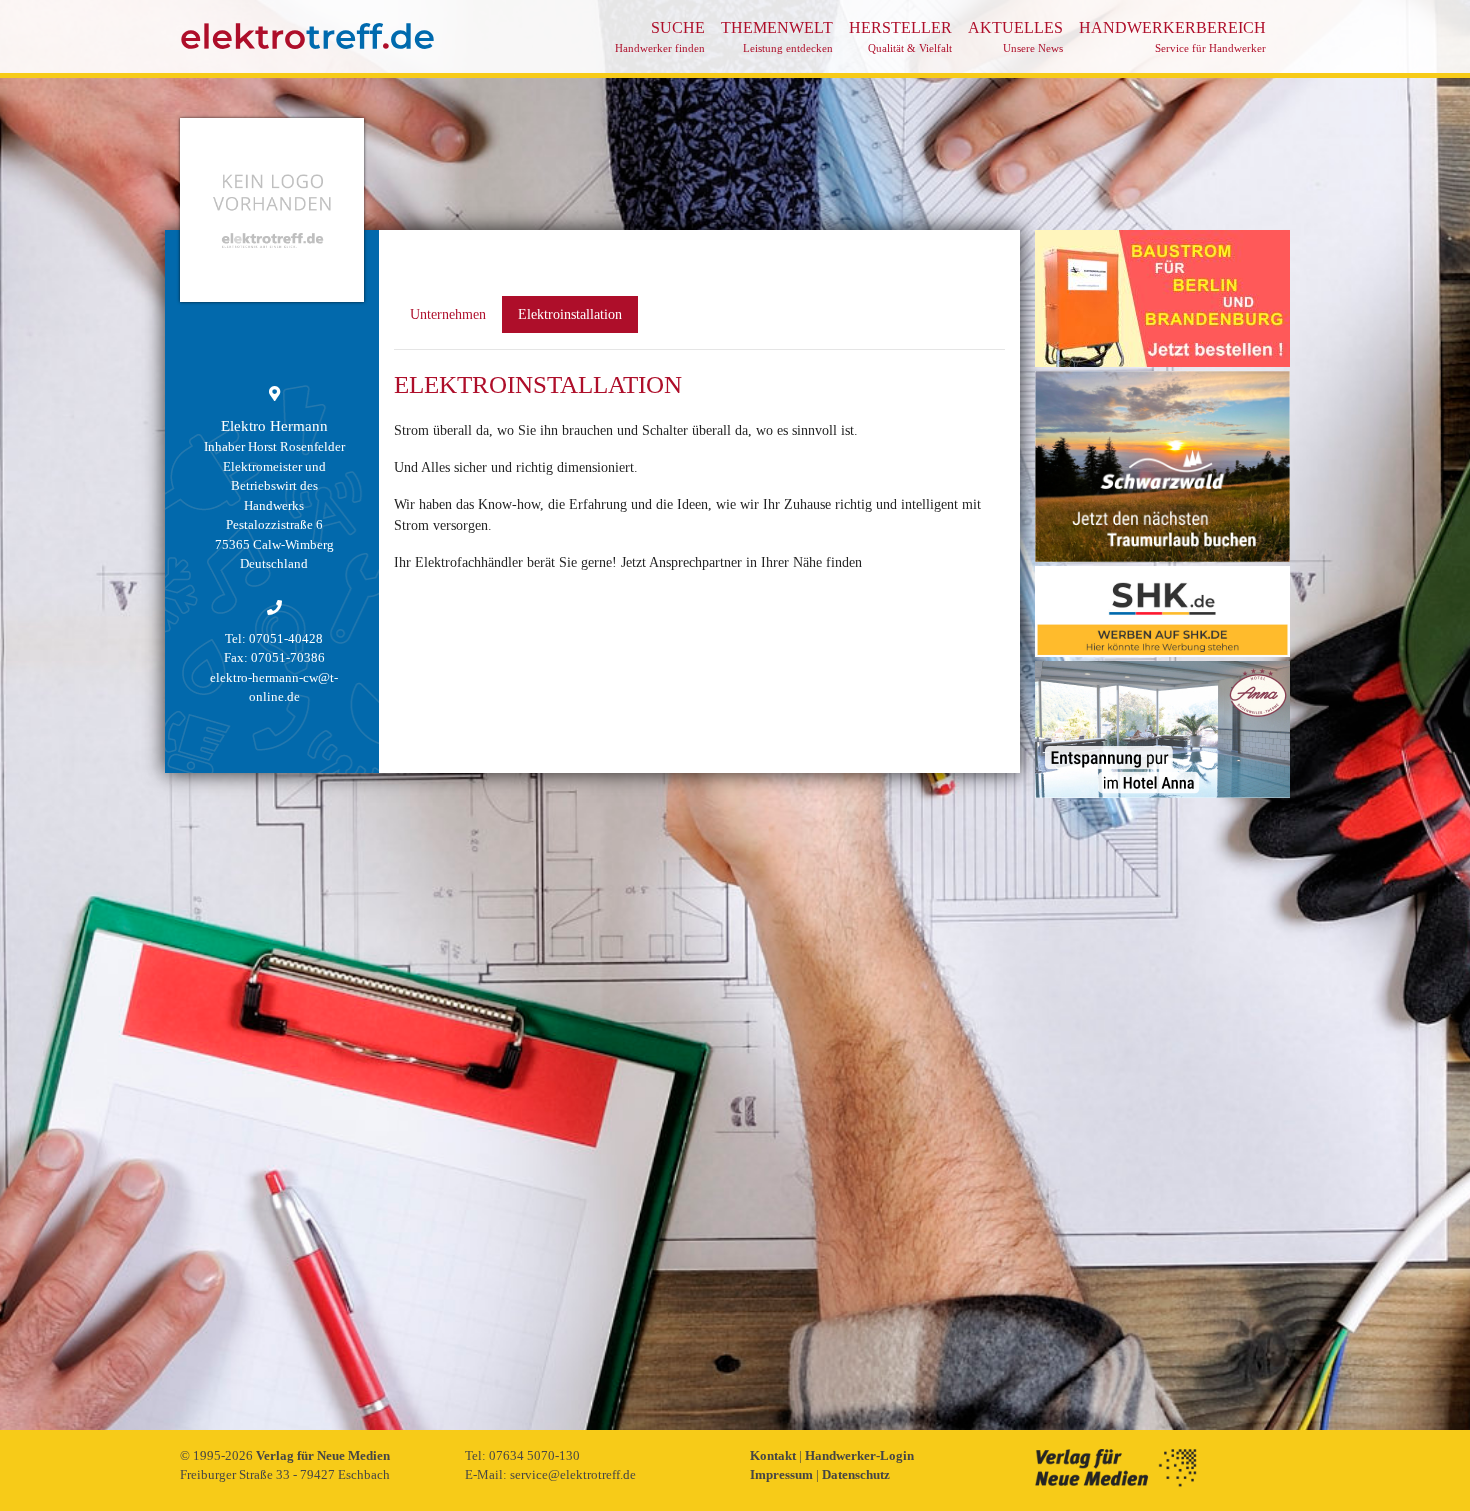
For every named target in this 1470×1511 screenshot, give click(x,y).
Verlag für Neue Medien (323, 1455)
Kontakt (774, 1455)
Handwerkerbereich (1172, 36)
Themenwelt (777, 36)
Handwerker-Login (859, 1455)
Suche (660, 36)
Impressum (783, 1474)
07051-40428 (286, 638)
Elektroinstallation (570, 314)
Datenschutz (856, 1474)
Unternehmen (448, 314)
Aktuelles (1015, 36)
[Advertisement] (1162, 1102)
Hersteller (900, 36)
